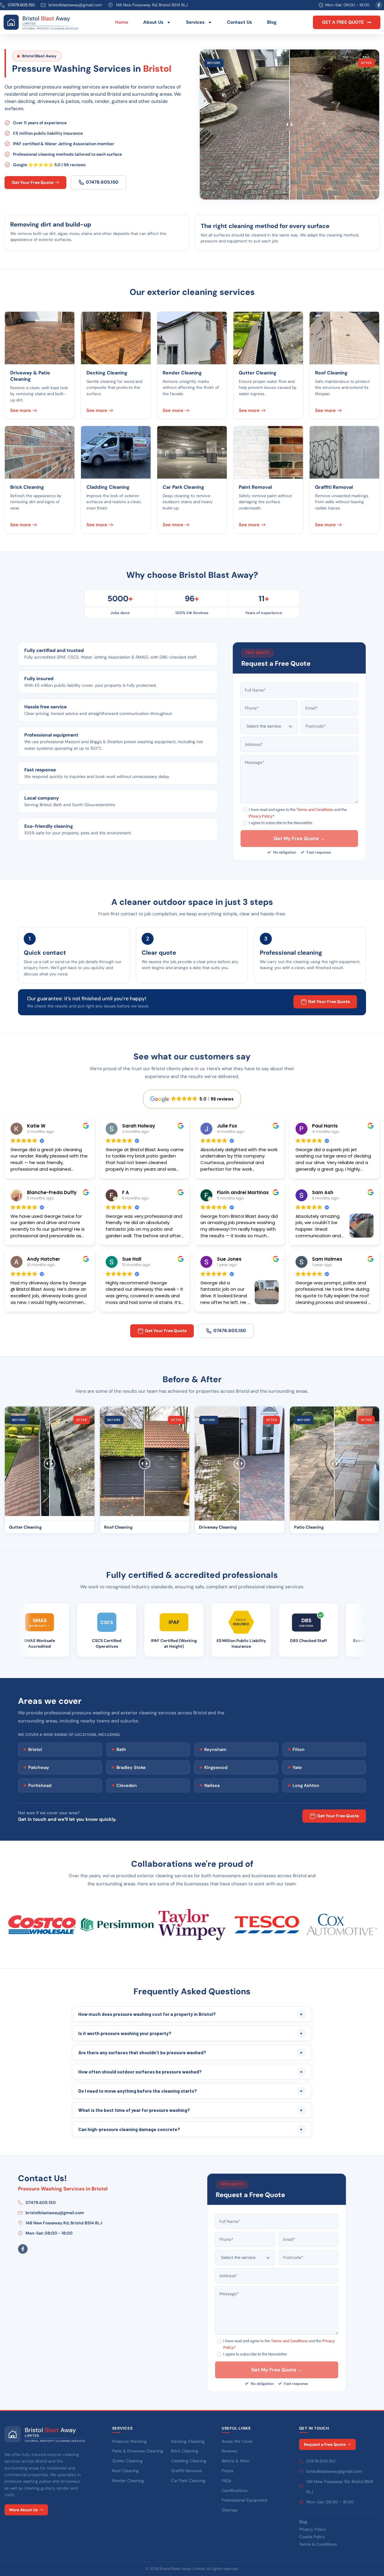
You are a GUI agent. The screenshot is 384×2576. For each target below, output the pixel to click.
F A (126, 1192)
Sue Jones (229, 1259)
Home (122, 22)
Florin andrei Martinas (243, 1192)
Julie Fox (227, 1126)
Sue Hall (132, 1259)
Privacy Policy (260, 816)
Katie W (36, 1126)
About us (153, 22)
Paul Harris (325, 1126)
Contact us (240, 22)
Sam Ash (323, 1192)
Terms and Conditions (315, 810)
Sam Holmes (327, 1259)
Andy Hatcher (43, 1259)
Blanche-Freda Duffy (52, 1192)
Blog (272, 22)
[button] (347, 22)
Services (195, 22)
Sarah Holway (139, 1126)
